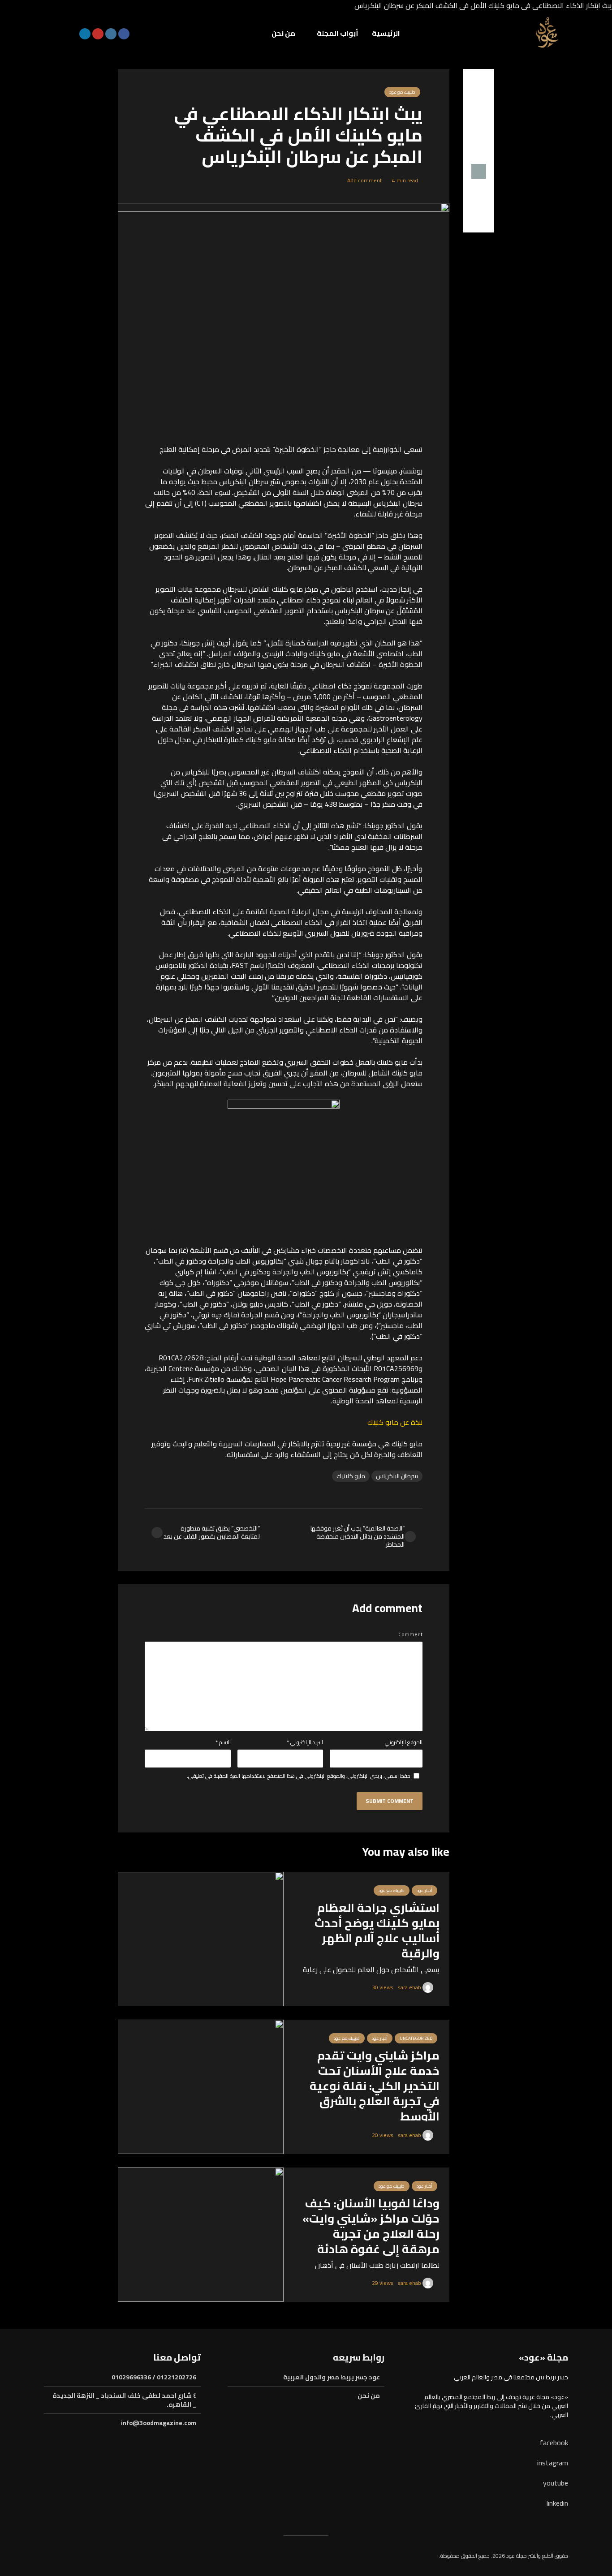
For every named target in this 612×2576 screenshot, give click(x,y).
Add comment (364, 180)
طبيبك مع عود (402, 92)
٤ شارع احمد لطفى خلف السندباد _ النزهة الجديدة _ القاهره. (124, 2400)
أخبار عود (425, 1890)
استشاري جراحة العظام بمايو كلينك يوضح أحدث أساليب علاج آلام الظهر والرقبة (377, 1931)
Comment (410, 1634)
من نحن (283, 33)
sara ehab (410, 1987)
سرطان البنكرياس (397, 1476)
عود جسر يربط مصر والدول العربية (332, 2378)
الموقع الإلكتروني (404, 1742)
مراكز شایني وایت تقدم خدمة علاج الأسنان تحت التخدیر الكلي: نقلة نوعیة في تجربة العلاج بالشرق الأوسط (375, 2086)
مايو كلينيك (351, 1476)
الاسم (223, 1742)
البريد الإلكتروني (305, 1742)
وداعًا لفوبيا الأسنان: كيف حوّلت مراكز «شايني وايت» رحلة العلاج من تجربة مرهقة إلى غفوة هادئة (371, 2226)
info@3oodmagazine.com (159, 2423)
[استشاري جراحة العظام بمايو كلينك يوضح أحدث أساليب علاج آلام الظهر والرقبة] (201, 1938)
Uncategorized (416, 2038)
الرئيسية (386, 33)
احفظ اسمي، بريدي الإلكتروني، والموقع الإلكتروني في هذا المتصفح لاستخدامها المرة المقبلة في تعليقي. (299, 1776)
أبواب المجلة (338, 33)
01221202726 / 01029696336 (154, 2378)
